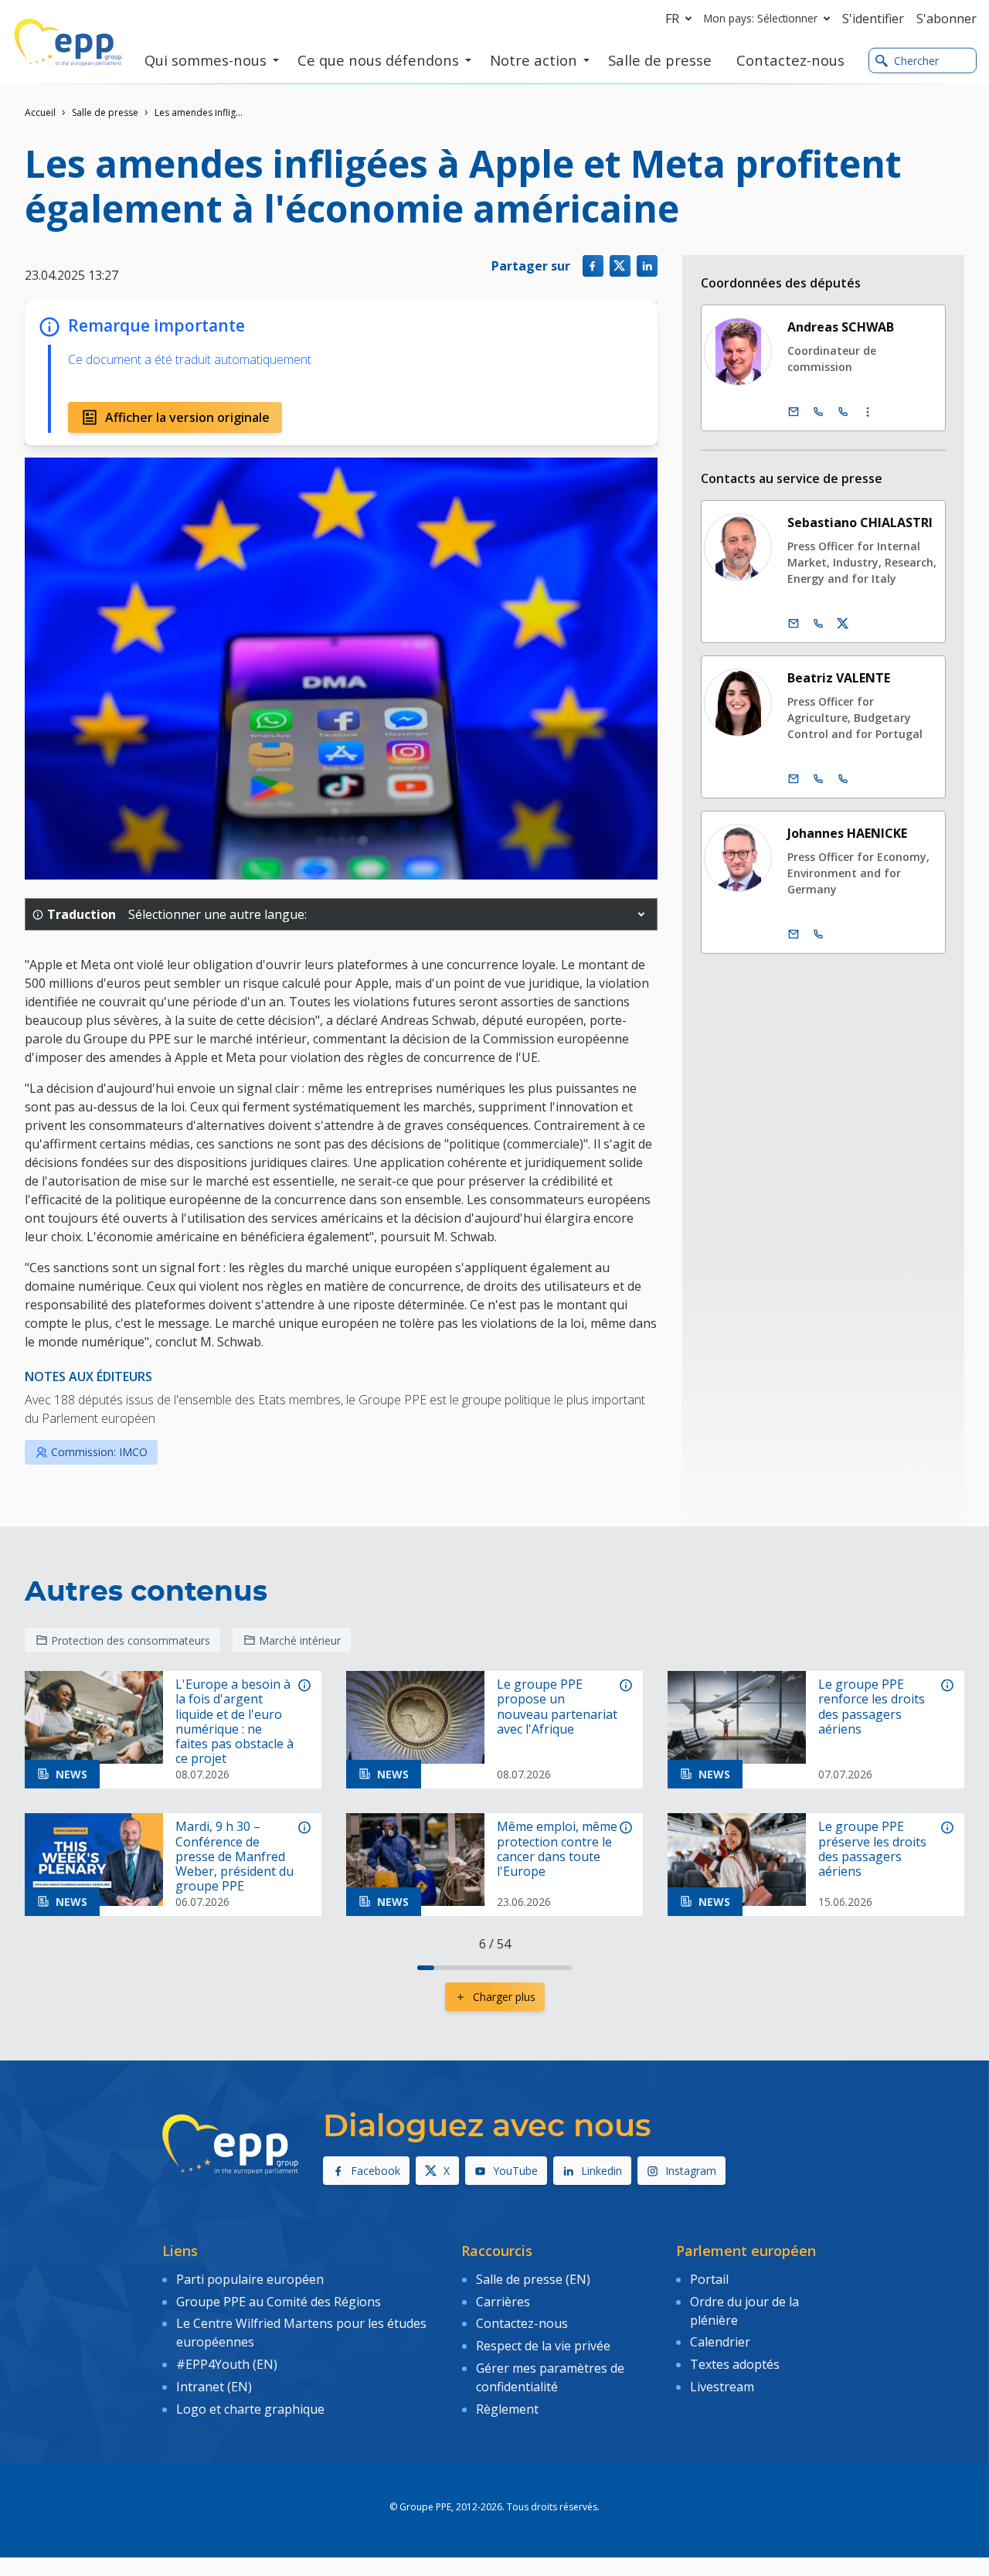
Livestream (722, 2387)
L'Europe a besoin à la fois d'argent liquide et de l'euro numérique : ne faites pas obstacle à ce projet (235, 1722)
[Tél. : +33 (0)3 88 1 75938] (843, 412)
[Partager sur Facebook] (593, 265)
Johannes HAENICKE (847, 833)
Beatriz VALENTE (839, 678)
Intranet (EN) (214, 2387)
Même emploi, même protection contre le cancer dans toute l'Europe (557, 1849)
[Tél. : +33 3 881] (843, 779)
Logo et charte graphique (250, 2409)
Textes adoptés (735, 2364)
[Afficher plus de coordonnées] (868, 412)
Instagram (691, 2171)
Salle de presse (105, 112)
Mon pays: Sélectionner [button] (761, 18)
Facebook (376, 2171)
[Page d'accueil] (68, 43)
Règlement (507, 2409)
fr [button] (672, 19)
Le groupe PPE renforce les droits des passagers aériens (872, 1707)
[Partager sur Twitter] (620, 265)
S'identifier (873, 19)
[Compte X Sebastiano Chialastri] (843, 624)
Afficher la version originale (187, 417)
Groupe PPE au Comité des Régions (279, 2302)
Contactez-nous (522, 2323)
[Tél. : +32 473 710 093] (818, 624)
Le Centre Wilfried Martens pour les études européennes (301, 2333)
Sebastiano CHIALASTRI (860, 522)
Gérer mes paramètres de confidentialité (550, 2377)
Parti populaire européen (250, 2279)
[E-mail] (794, 412)
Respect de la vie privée (543, 2346)
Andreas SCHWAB (841, 327)
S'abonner (947, 19)
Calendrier (720, 2342)
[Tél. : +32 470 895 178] (818, 934)
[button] (641, 914)
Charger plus (504, 1997)
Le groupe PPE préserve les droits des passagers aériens (872, 1849)
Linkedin (602, 2171)
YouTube (515, 2171)
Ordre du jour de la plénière (744, 2311)
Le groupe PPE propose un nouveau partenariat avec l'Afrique (557, 1707)
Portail (709, 2279)
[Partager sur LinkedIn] (647, 265)
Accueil (40, 112)
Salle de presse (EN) (533, 2279)
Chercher (916, 61)
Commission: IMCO (99, 1452)
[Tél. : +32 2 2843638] (818, 779)
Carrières (503, 2302)
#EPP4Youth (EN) (227, 2364)
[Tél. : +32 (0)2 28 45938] (818, 412)
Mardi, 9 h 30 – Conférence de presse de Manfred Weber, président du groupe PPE (235, 1856)
